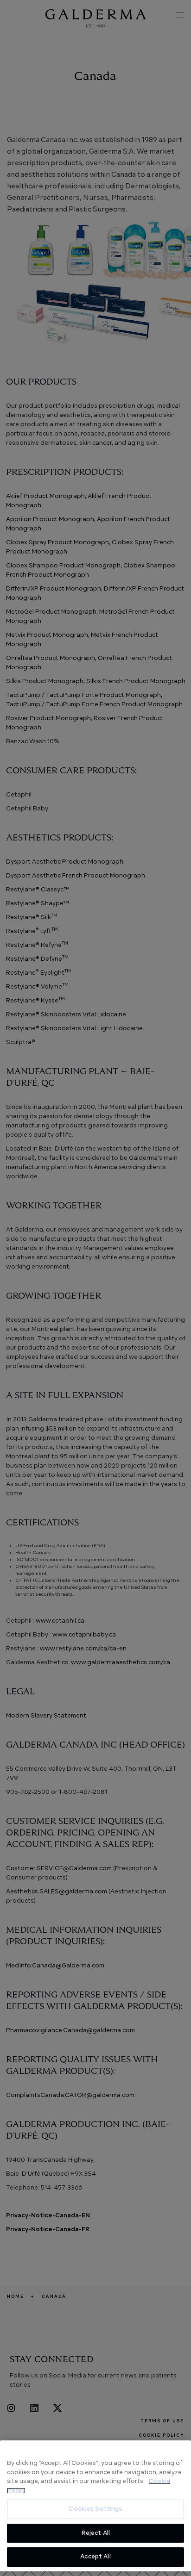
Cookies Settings (95, 2509)
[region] (95, 2506)
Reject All (95, 2533)
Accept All (95, 2557)
